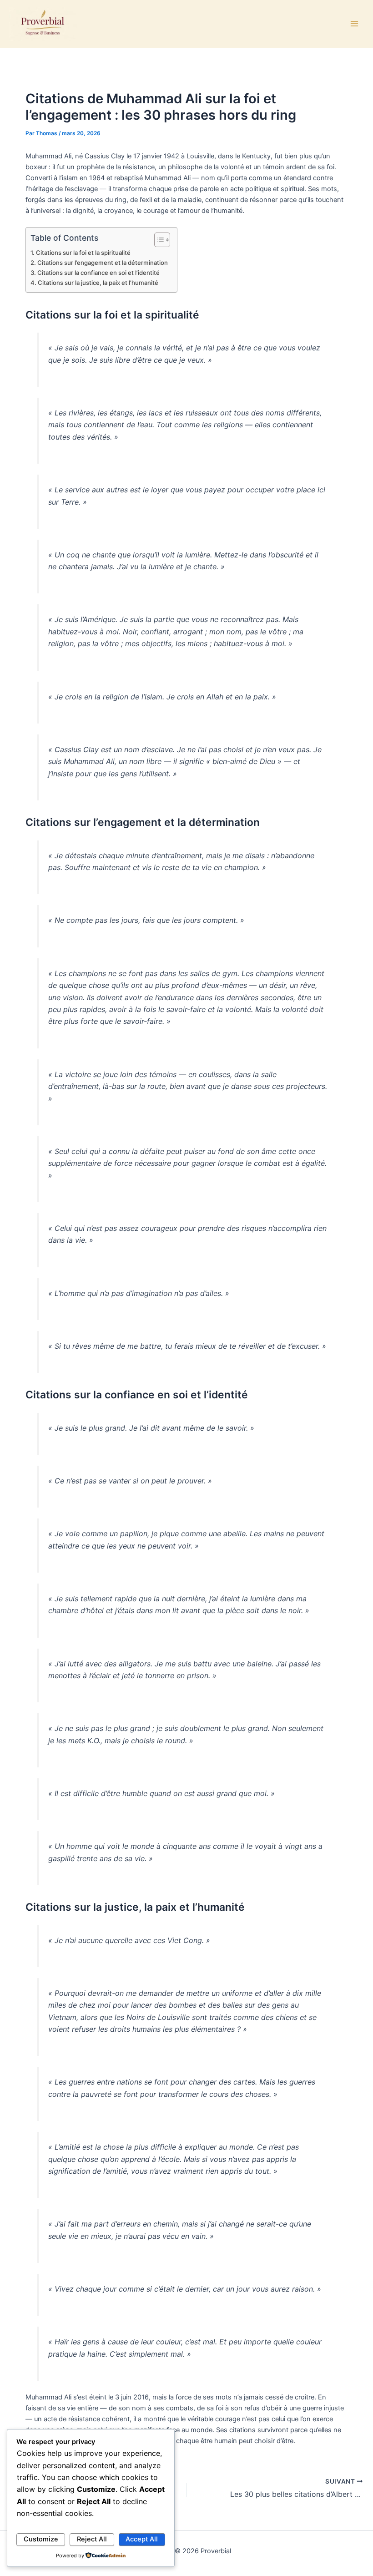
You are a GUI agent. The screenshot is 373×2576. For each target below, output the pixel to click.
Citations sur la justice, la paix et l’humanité (98, 283)
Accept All (142, 2539)
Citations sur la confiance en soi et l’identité (98, 273)
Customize (41, 2539)
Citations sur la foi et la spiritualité (83, 253)
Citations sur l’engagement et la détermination (103, 263)
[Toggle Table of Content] (158, 240)
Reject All (92, 2539)
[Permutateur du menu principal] (354, 24)
